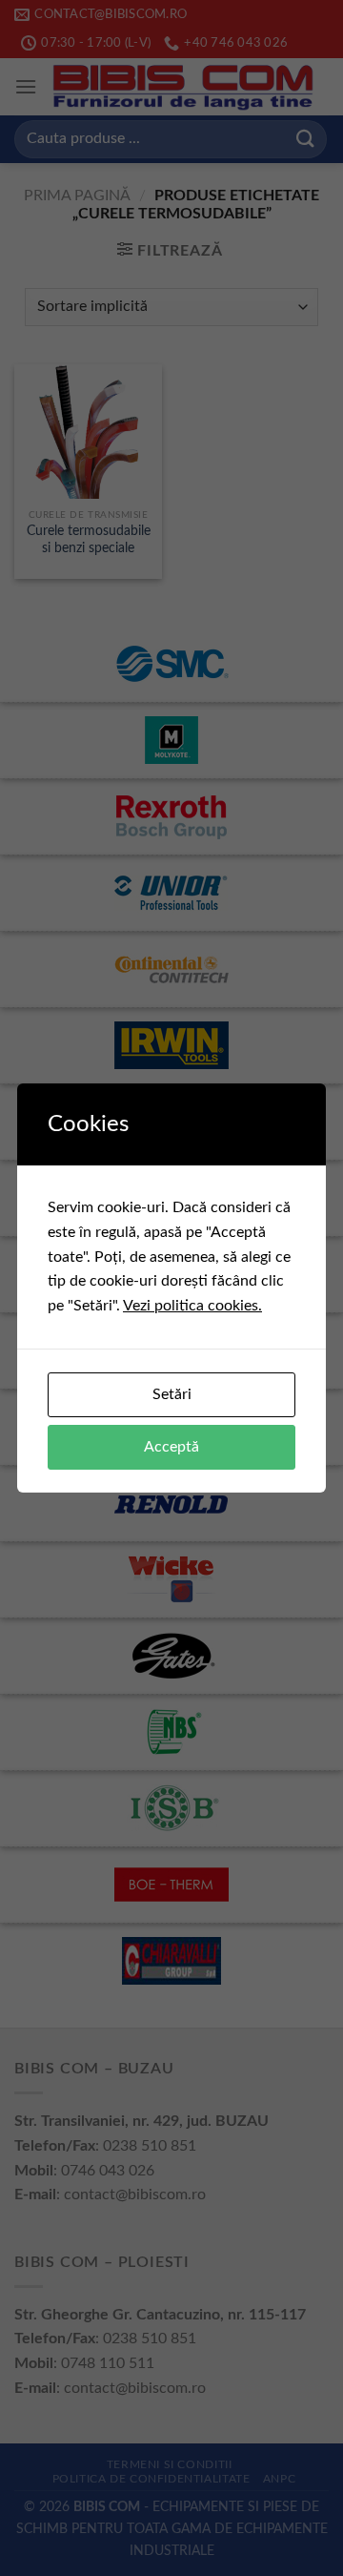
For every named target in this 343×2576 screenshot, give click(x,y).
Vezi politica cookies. (192, 1306)
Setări (172, 1394)
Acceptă (171, 1447)
